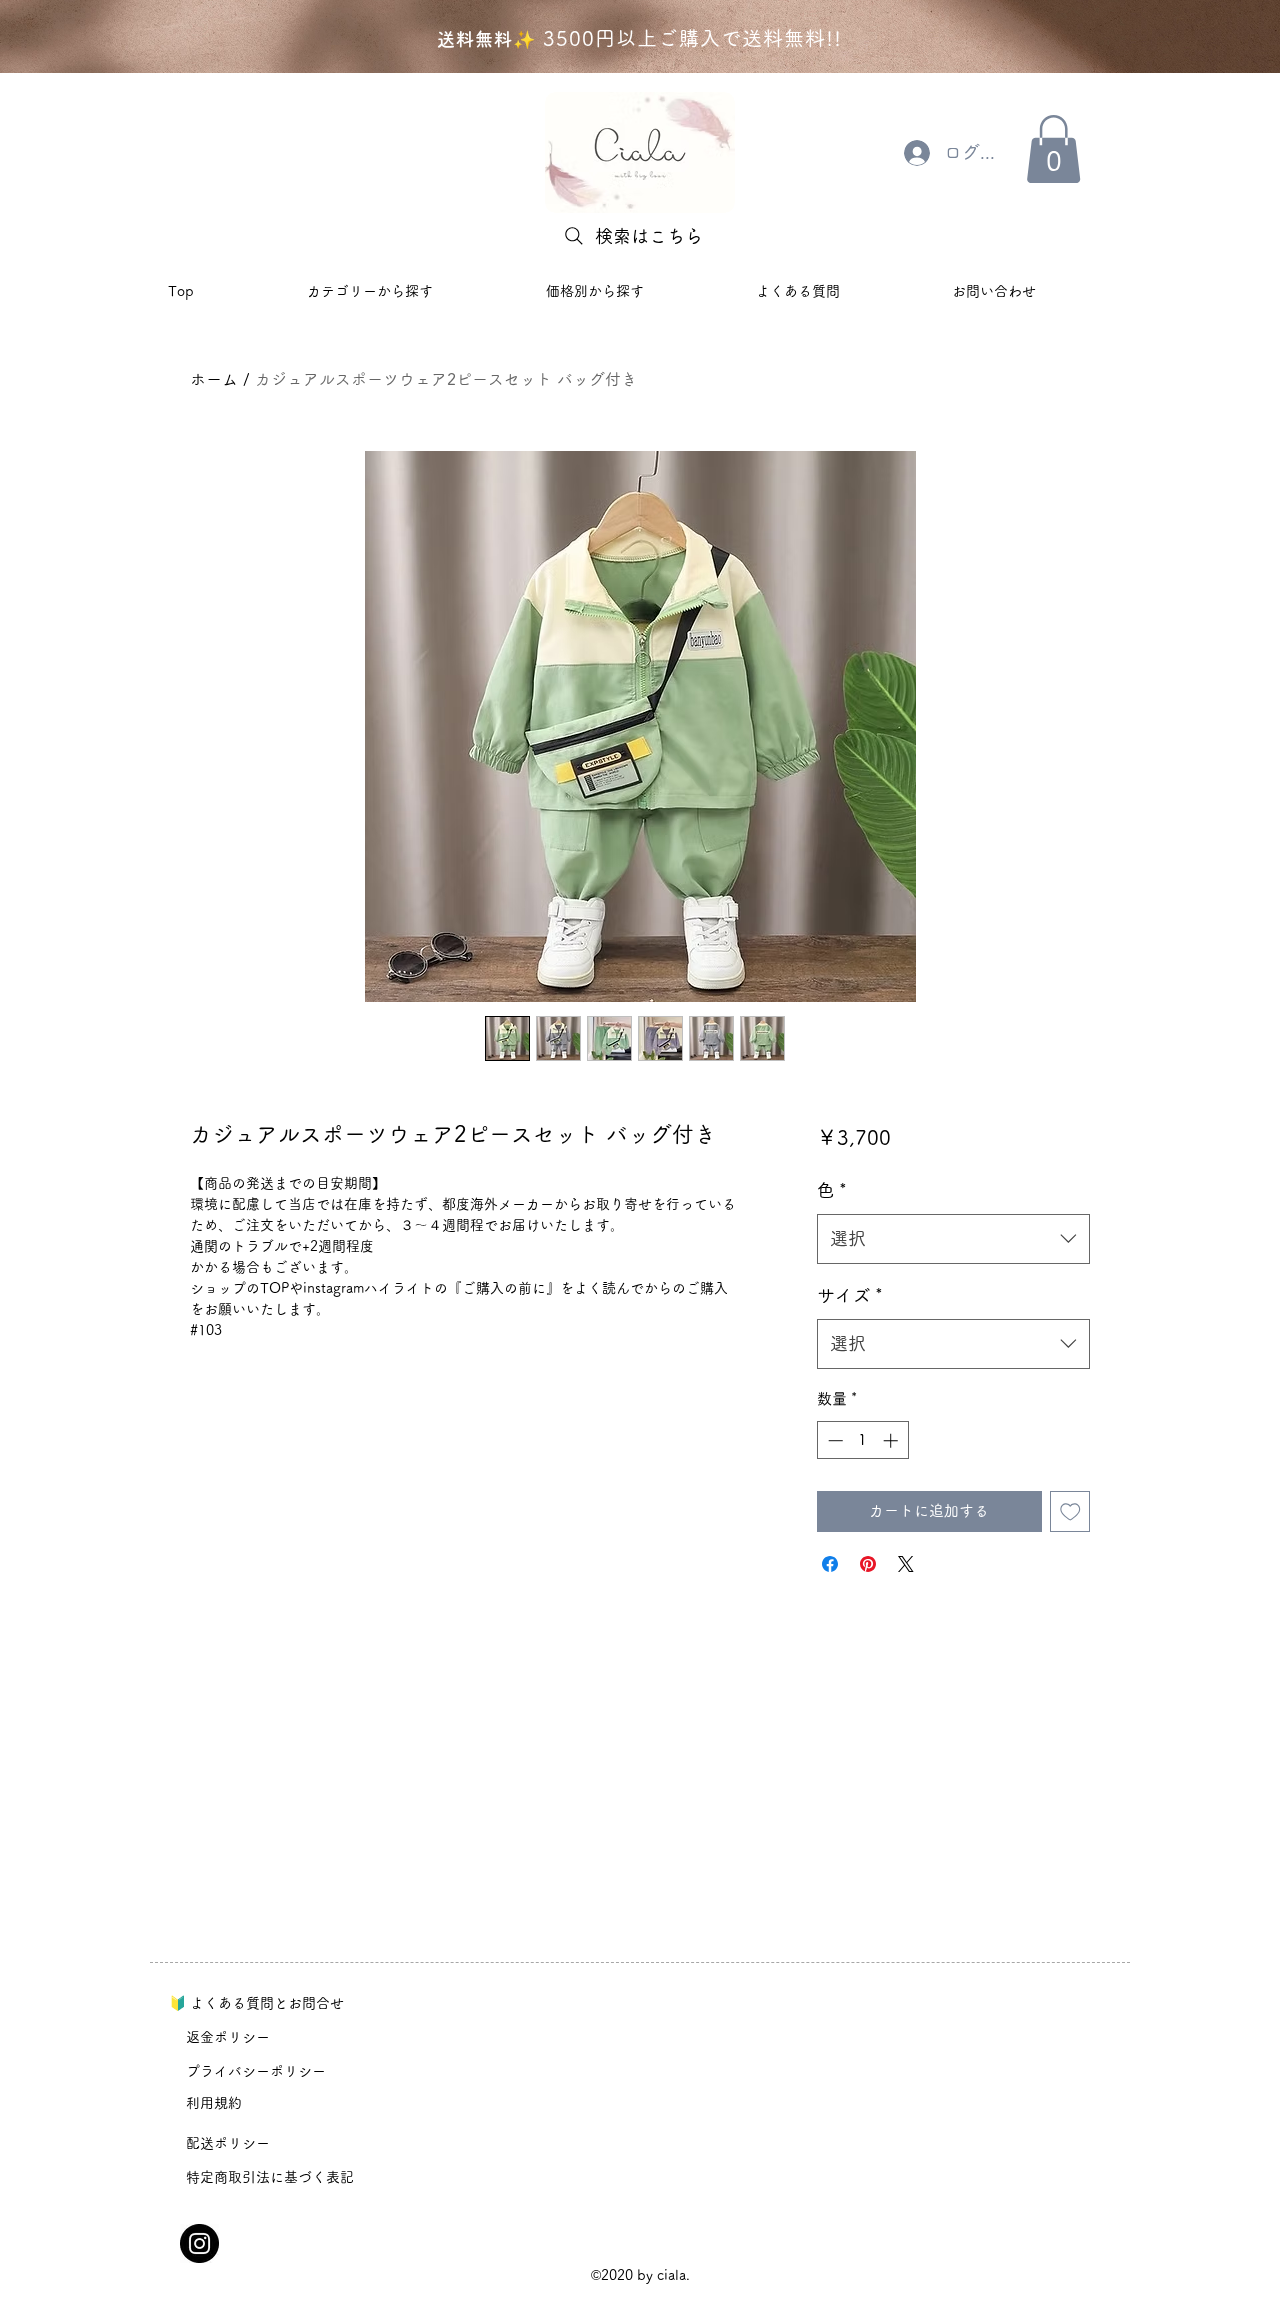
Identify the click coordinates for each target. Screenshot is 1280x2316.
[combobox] (953, 1239)
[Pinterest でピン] (868, 1564)
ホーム (214, 379)
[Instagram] (199, 2243)
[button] (1053, 149)
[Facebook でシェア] (830, 1564)
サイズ (850, 1295)
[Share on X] (906, 1564)
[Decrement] (833, 1440)
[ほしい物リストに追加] (1070, 1511)
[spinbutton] (862, 1440)
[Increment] (892, 1440)
